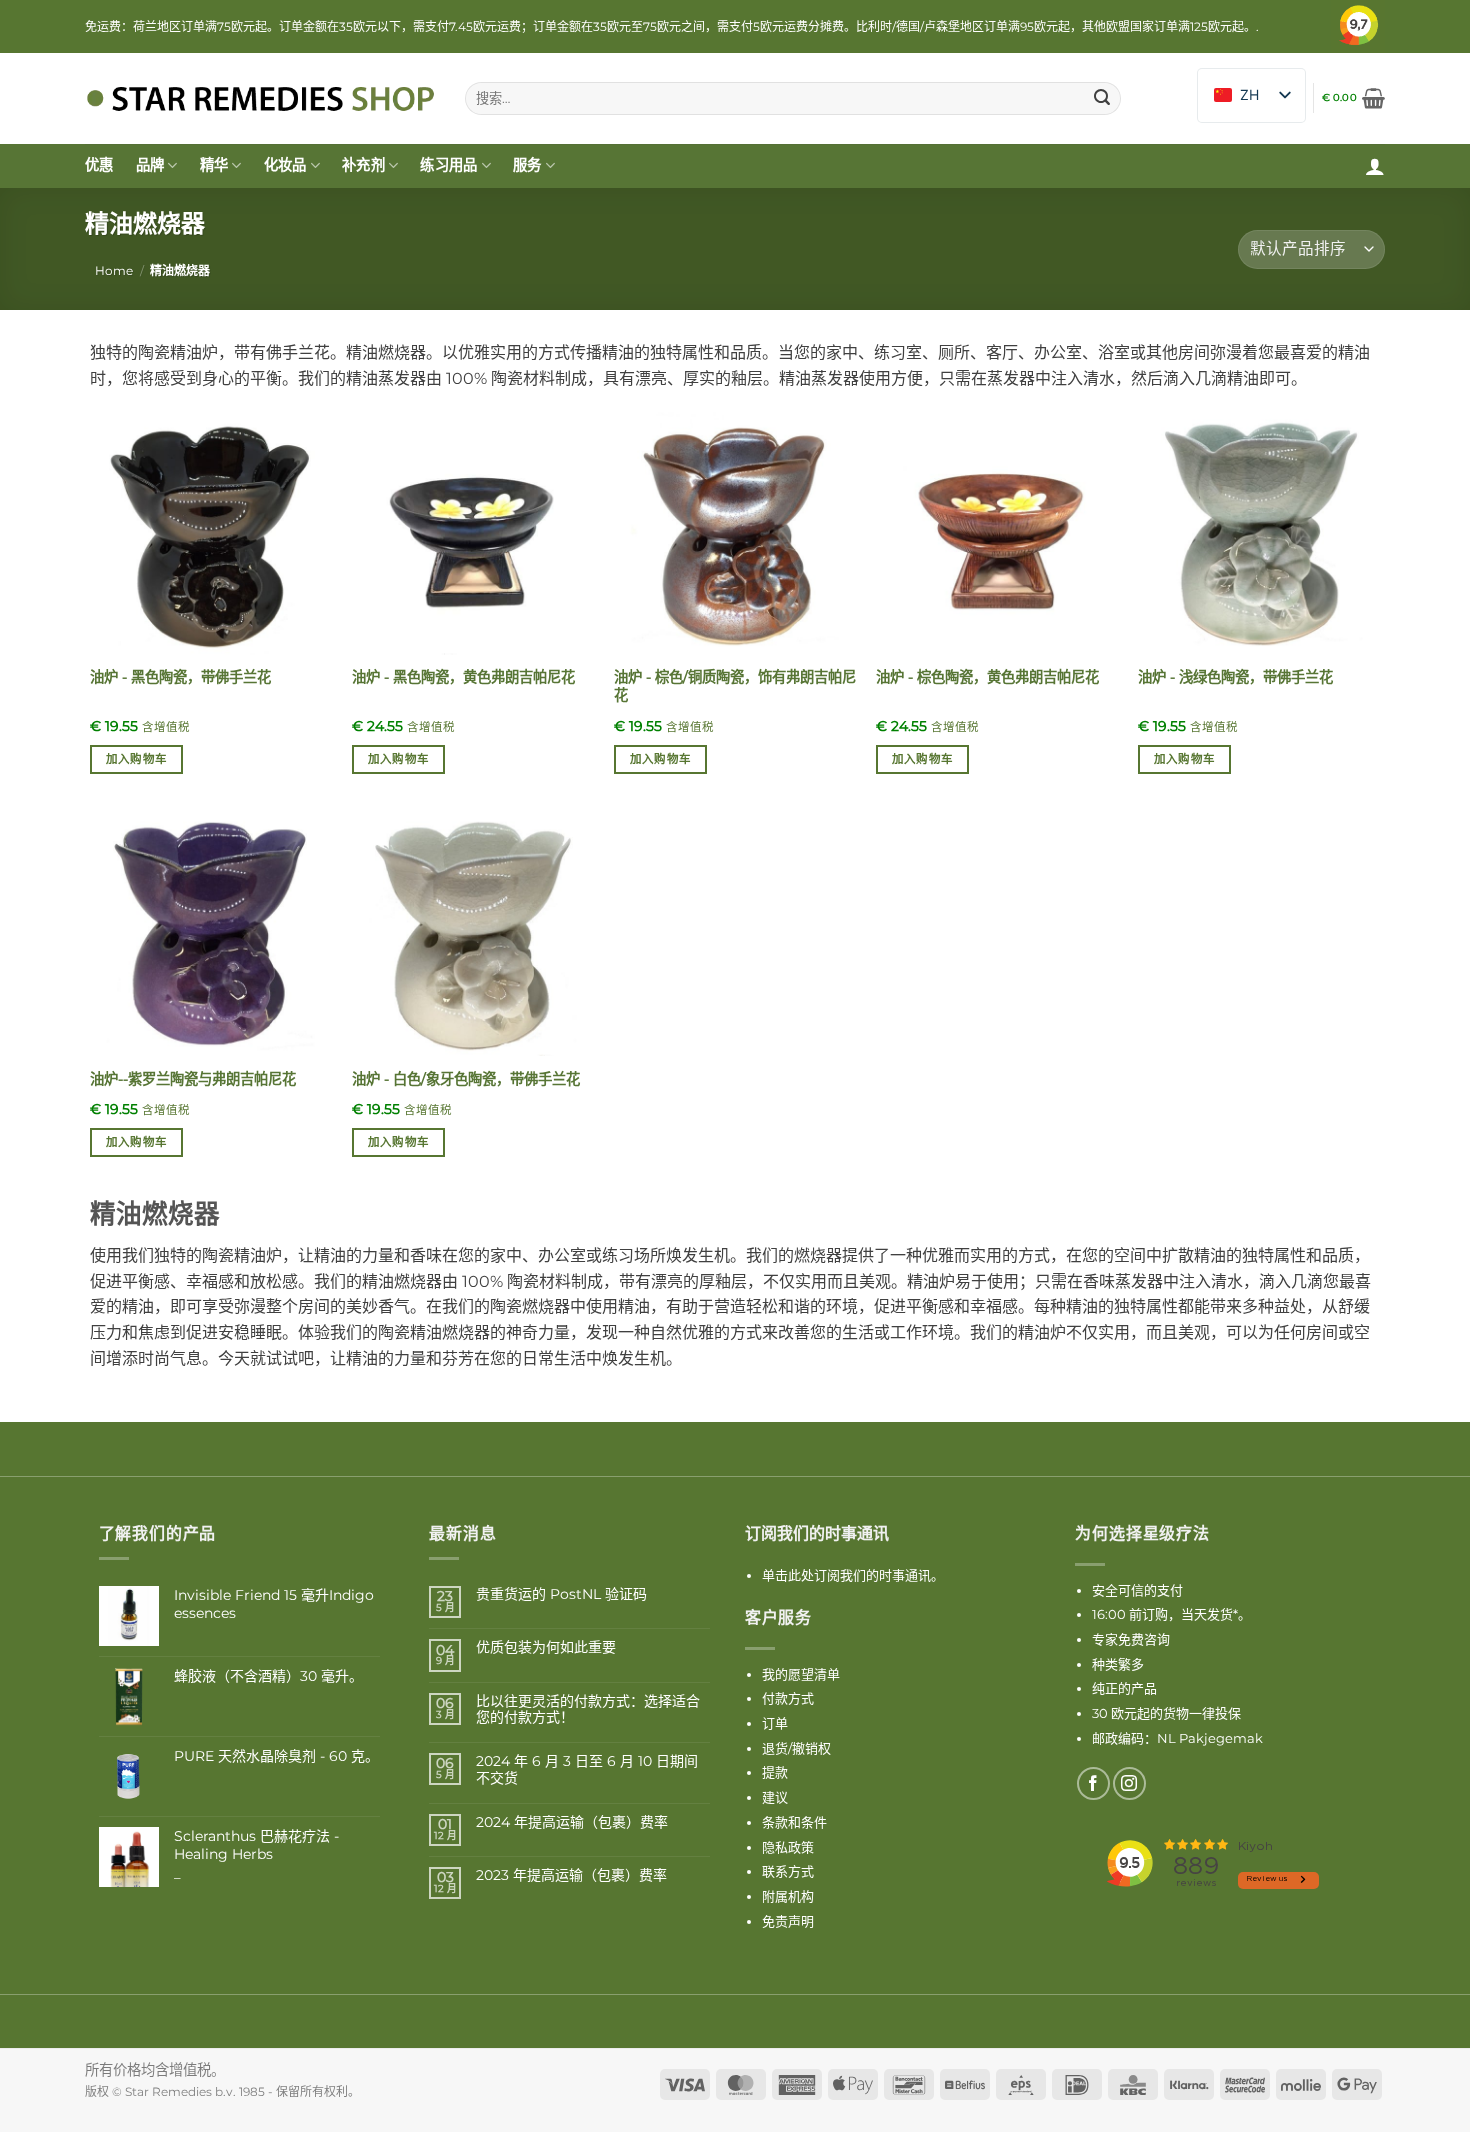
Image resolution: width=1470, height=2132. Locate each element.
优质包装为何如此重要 (546, 1647)
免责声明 (788, 1921)
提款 (775, 1772)
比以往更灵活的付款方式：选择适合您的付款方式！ (588, 1710)
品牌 (150, 165)
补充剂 (363, 165)
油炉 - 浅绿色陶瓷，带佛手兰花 (1235, 677)
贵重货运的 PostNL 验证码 (561, 1594)
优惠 (99, 165)
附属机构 (788, 1896)
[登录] (1375, 166)
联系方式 (788, 1871)
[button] (1353, 98)
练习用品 (448, 165)
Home (114, 270)
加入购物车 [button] (137, 759)
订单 (775, 1723)
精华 (214, 165)
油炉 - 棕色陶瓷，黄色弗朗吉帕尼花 (987, 677)
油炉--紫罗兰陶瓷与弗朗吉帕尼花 (193, 1079)
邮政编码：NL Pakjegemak (1177, 1738)
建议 (775, 1797)
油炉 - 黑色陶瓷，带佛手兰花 (180, 677)
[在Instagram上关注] (1129, 1783)
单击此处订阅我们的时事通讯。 (853, 1575)
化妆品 (285, 165)
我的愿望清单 (801, 1674)
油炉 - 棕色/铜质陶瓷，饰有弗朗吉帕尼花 (735, 686)
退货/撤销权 (796, 1748)
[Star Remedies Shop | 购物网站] (260, 98)
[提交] (1102, 99)
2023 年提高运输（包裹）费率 (571, 1875)
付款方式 (788, 1698)
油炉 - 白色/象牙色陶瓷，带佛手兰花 (466, 1079)
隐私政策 (788, 1847)
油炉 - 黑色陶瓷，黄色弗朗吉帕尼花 (463, 677)
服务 (527, 165)
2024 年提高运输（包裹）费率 (572, 1822)
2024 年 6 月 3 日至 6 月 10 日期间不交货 (587, 1770)
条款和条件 (794, 1822)
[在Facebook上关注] (1093, 1783)
